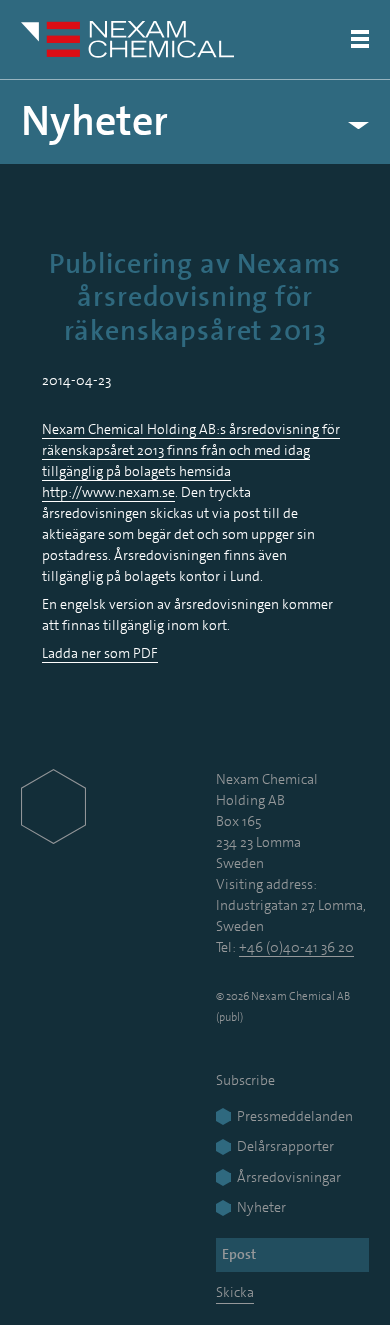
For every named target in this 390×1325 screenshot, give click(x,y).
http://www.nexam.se (108, 492)
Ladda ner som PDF (100, 653)
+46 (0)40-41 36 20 (296, 947)
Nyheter (94, 121)
